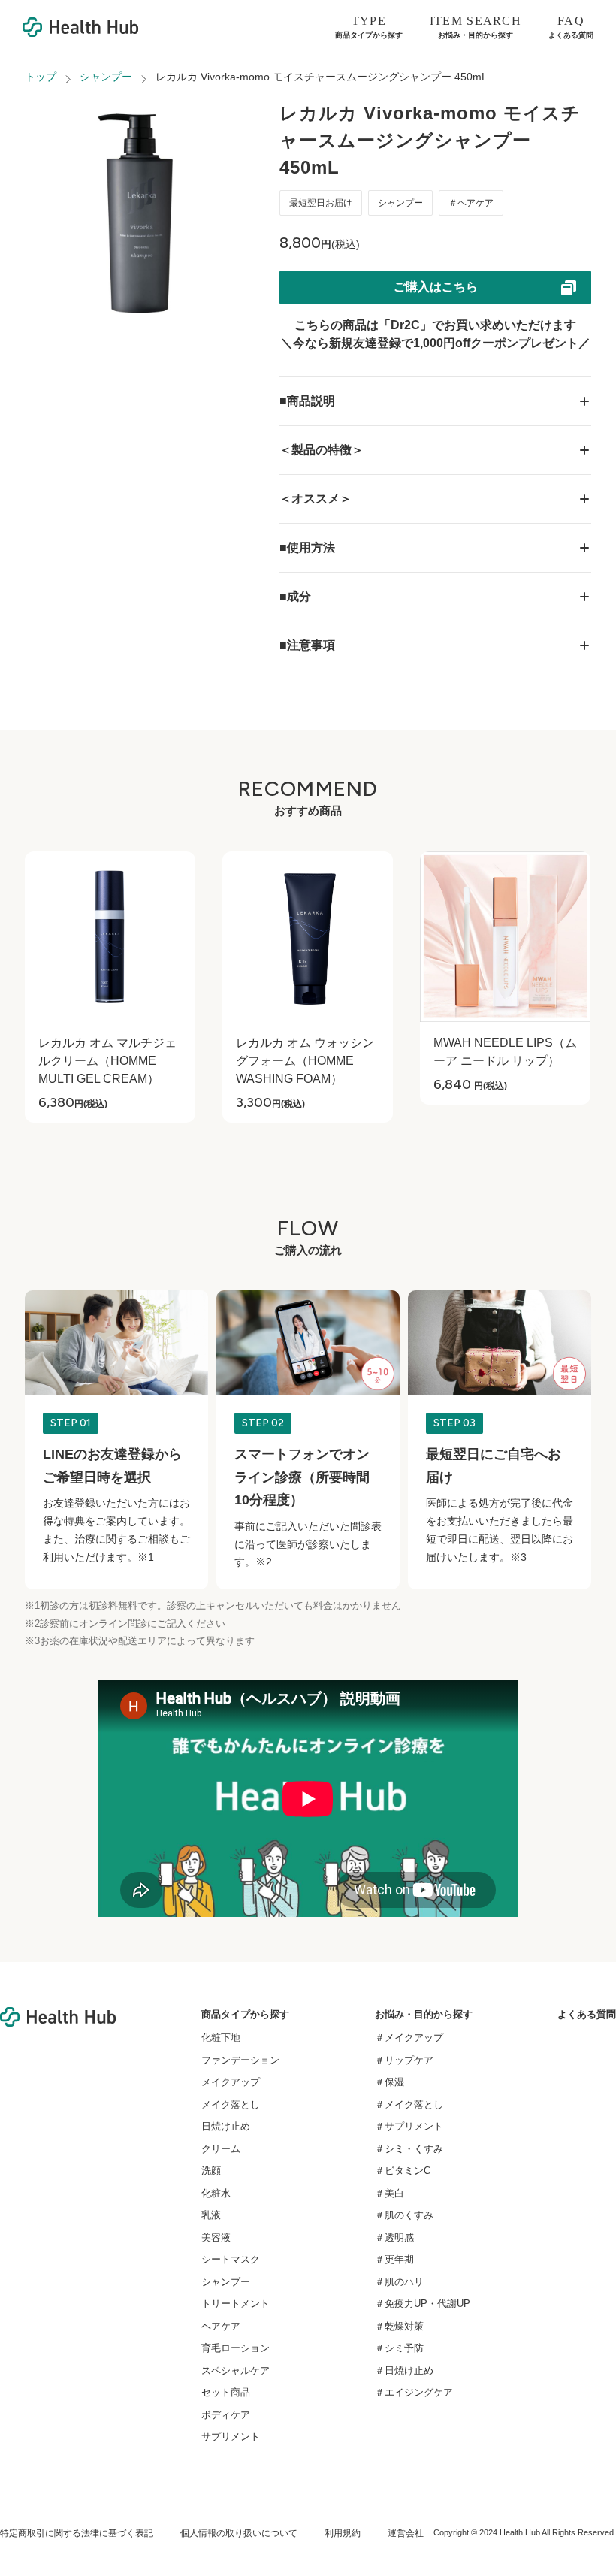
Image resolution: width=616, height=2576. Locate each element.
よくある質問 (587, 2014)
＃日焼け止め (404, 2370)
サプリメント (231, 2437)
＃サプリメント (409, 2126)
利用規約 (343, 2533)
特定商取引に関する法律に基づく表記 (77, 2533)
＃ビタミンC (403, 2171)
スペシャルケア (236, 2370)
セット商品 (226, 2392)
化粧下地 (221, 2038)
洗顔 (211, 2171)
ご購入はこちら (436, 287)
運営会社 (406, 2533)
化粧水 (216, 2193)
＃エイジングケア (414, 2392)
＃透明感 (394, 2237)
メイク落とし (231, 2104)
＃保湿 (390, 2082)
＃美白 (390, 2193)
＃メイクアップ (409, 2038)
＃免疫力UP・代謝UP (423, 2304)
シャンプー (106, 77)
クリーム (221, 2149)
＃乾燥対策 (399, 2326)
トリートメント (236, 2304)
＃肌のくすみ (404, 2215)
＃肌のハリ (399, 2282)
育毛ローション (236, 2348)
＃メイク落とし (409, 2104)
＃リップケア (404, 2060)
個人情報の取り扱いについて (239, 2533)
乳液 (211, 2215)
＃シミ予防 (399, 2348)
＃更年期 (394, 2259)
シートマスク (231, 2259)
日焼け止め (226, 2126)
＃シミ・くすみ (409, 2149)
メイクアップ (231, 2082)
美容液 (216, 2237)
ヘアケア (221, 2326)
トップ (41, 77)
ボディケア (226, 2415)
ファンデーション (240, 2060)
